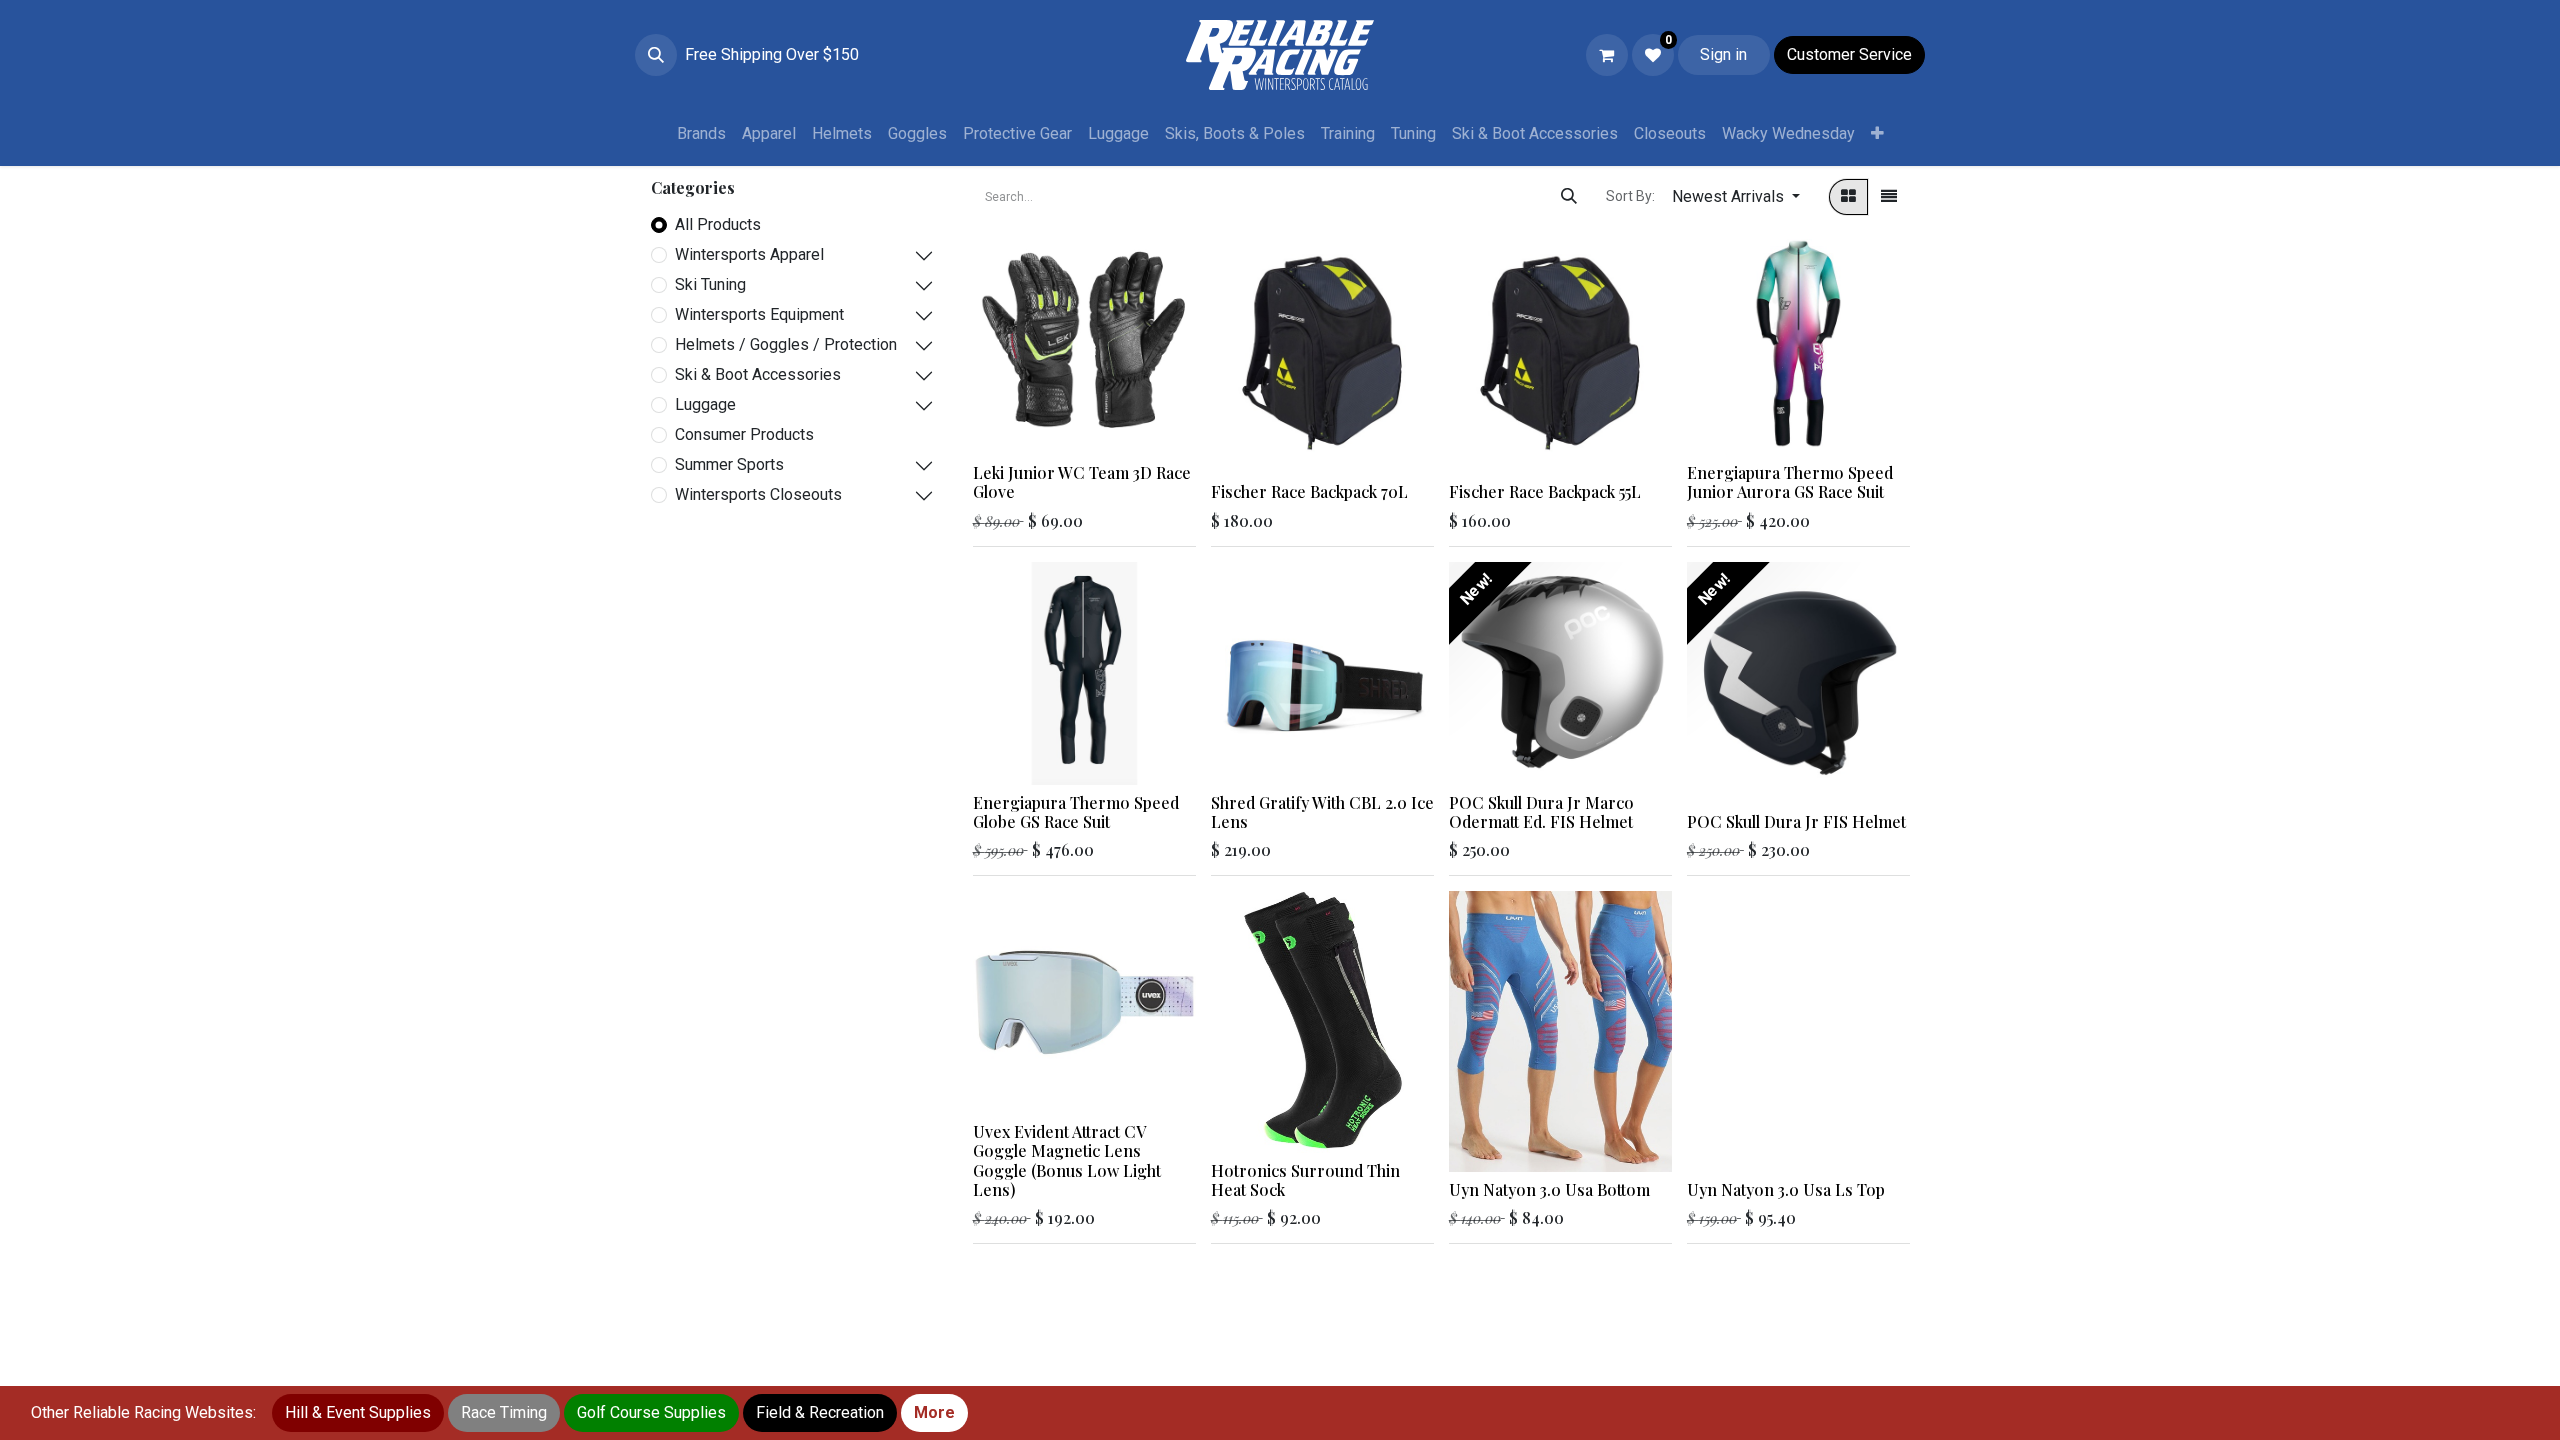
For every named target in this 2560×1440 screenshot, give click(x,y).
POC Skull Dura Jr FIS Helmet (1796, 821)
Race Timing (504, 1412)
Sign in (1723, 54)
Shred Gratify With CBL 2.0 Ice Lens (1322, 812)
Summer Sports (729, 464)
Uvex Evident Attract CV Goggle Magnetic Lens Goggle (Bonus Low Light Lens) (1067, 1160)
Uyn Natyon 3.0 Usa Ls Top (1786, 1189)
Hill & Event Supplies (358, 1412)
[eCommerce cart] (1607, 55)
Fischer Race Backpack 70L (1309, 491)
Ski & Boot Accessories (758, 374)
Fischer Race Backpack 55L (1545, 491)
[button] (656, 55)
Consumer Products (744, 434)
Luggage (705, 404)
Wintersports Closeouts (758, 494)
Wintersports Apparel (749, 254)
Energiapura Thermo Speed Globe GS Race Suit (1076, 812)
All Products (718, 224)
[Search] (1569, 197)
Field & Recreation (820, 1412)
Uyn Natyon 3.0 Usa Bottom (1549, 1189)
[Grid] (1848, 197)
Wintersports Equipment (759, 314)
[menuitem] (701, 134)
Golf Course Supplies (651, 1412)
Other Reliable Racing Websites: (143, 1412)
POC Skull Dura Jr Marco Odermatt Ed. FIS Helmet (1541, 812)
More (934, 1412)
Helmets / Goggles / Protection (786, 344)
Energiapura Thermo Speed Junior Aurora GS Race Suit (1790, 482)
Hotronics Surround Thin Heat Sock (1305, 1180)
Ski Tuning (710, 284)
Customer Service (1849, 54)
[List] (1889, 197)
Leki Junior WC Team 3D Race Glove (1082, 482)
